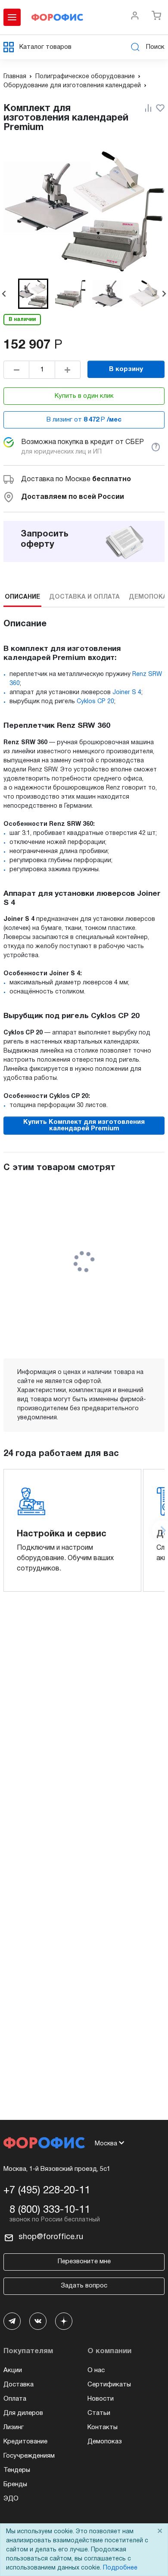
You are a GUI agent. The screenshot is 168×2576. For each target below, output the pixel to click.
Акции (13, 2370)
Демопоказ (105, 2442)
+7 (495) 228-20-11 (47, 2191)
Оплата (15, 2399)
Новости (101, 2399)
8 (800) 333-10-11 (50, 2210)
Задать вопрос (84, 2286)
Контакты (103, 2427)
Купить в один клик (84, 396)
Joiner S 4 (127, 693)
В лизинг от (84, 420)
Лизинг (14, 2427)
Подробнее (120, 2568)
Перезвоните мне (84, 2262)
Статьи (99, 2413)
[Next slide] (164, 294)
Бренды (15, 2484)
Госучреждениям (29, 2456)
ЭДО (11, 2499)
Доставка (19, 2385)
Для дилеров (23, 2413)
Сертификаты (109, 2385)
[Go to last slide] (4, 294)
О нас (96, 2370)
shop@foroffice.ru (51, 2237)
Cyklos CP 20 (95, 702)
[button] (33, 294)
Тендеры (17, 2470)
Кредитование (25, 2442)
